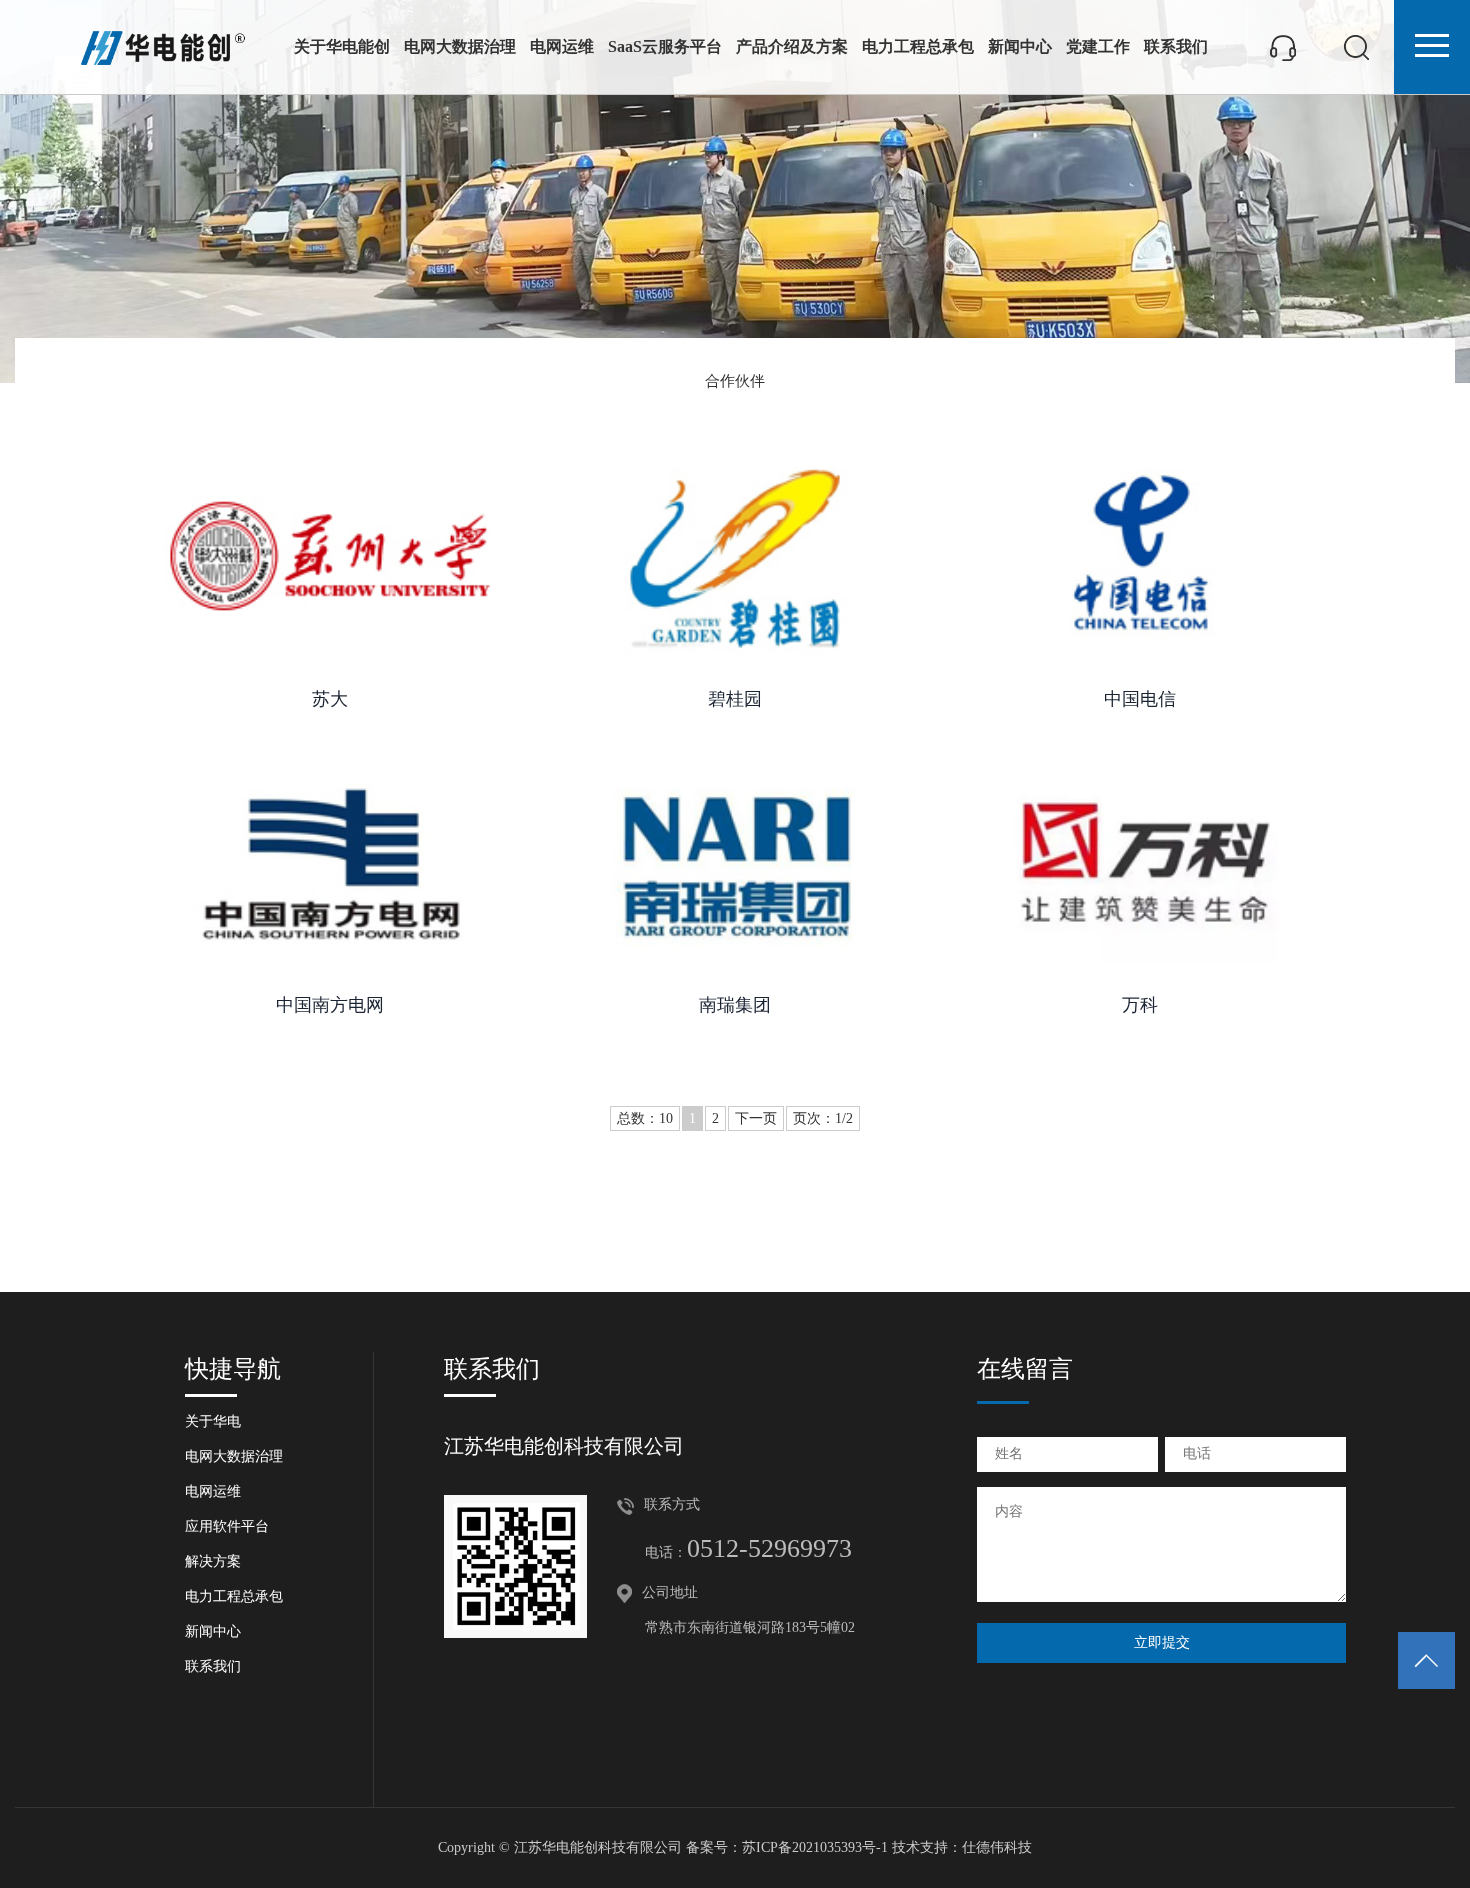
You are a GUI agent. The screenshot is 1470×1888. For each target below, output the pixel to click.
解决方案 (213, 1561)
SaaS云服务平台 (665, 46)
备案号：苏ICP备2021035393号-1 (787, 1847)
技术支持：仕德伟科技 (962, 1847)
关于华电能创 (342, 46)
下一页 (756, 1118)
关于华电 (213, 1421)
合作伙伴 (735, 381)
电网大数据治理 (460, 46)
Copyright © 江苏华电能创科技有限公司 (560, 1847)
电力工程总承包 (918, 46)
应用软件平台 (227, 1526)
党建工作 (1098, 46)
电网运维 (562, 46)
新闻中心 (1020, 46)
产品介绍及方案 (792, 46)
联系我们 (1176, 46)
